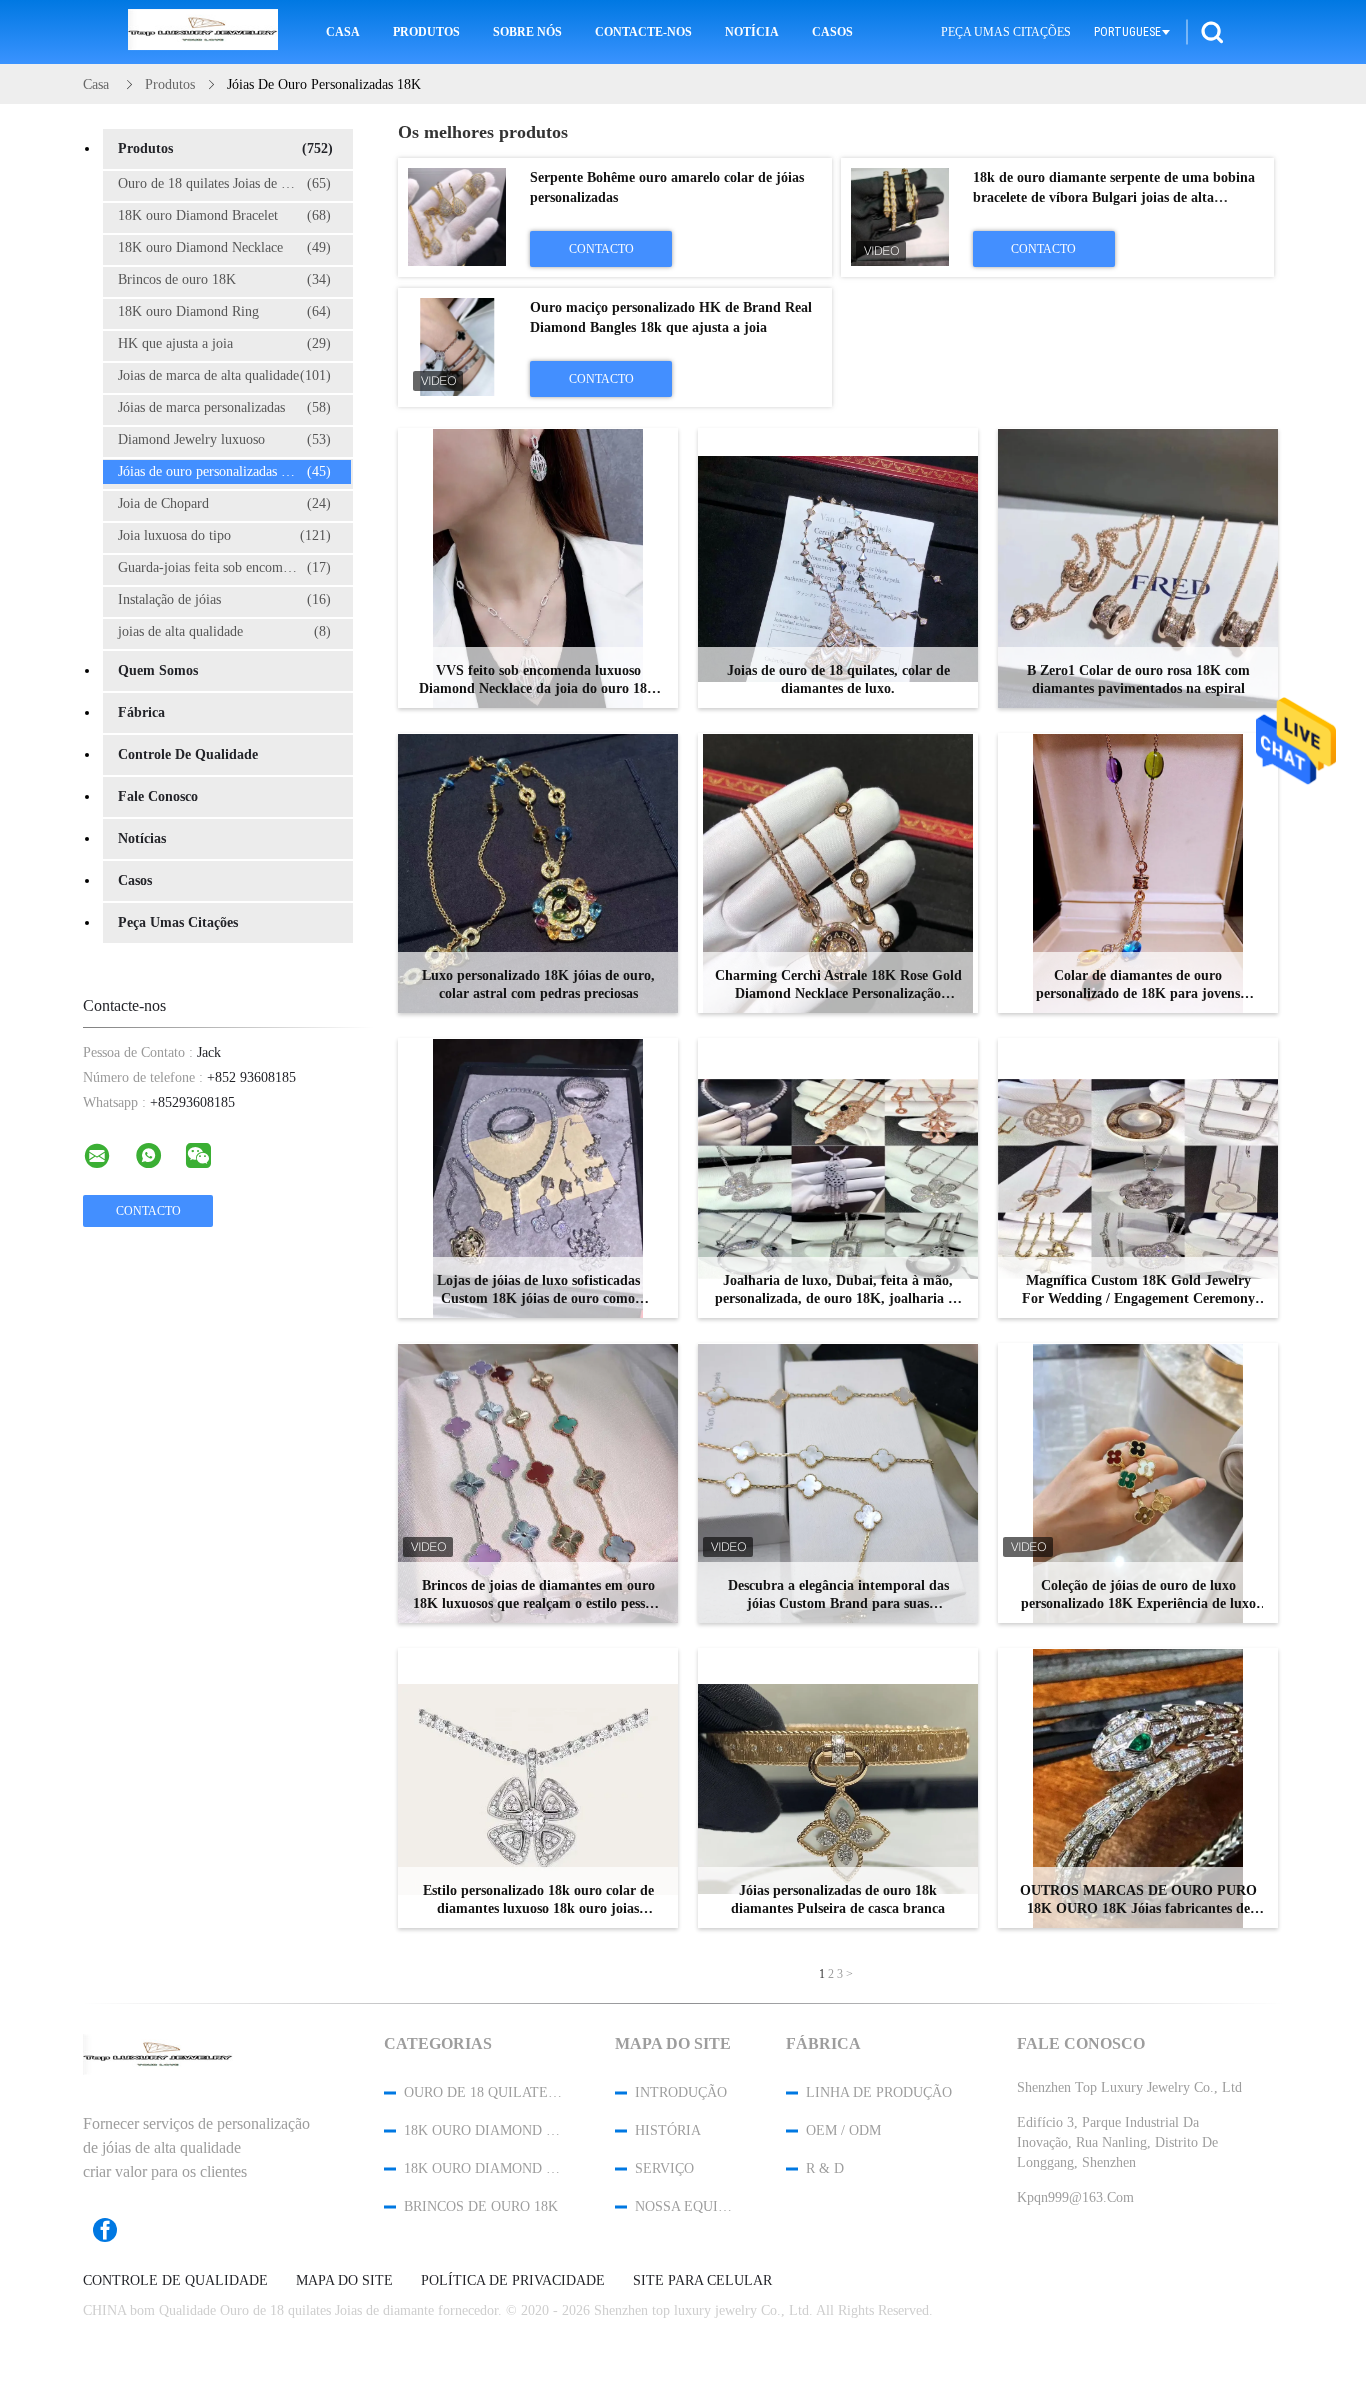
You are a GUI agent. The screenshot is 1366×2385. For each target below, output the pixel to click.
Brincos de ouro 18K (224, 279)
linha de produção (879, 2092)
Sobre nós (527, 32)
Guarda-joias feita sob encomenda (224, 567)
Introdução (681, 2092)
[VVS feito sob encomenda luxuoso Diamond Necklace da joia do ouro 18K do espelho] (538, 568)
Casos (832, 32)
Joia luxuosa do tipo (224, 535)
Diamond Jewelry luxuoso (224, 439)
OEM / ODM (843, 2130)
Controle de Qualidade (188, 754)
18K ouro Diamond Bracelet (224, 215)
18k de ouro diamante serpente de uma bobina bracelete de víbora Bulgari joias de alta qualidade (1114, 197)
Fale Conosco (158, 796)
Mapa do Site (344, 2281)
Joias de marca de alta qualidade (224, 375)
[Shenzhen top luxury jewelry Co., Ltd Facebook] (115, 2230)
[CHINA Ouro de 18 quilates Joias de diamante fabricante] (203, 32)
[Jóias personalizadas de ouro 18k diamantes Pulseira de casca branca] (838, 1788)
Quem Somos (158, 670)
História (668, 2130)
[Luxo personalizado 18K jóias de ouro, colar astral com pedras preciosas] (538, 873)
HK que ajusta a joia (224, 343)
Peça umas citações (1006, 32)
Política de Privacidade (513, 2281)
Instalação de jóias (224, 599)
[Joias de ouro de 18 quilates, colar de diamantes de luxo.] (838, 568)
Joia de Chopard (224, 503)
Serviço (664, 2168)
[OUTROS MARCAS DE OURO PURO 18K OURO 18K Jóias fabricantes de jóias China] (1138, 1788)
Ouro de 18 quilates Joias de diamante (225, 183)
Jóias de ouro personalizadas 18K (224, 471)
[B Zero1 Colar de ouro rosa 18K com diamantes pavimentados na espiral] (1138, 568)
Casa (343, 32)
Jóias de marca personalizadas (224, 407)
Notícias (142, 838)
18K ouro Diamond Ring (224, 311)
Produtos (426, 32)
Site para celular (702, 2281)
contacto (601, 249)
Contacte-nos (643, 32)
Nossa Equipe (684, 2206)
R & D (825, 2168)
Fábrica (141, 712)
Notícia (752, 32)
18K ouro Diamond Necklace (224, 247)
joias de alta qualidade (224, 631)
